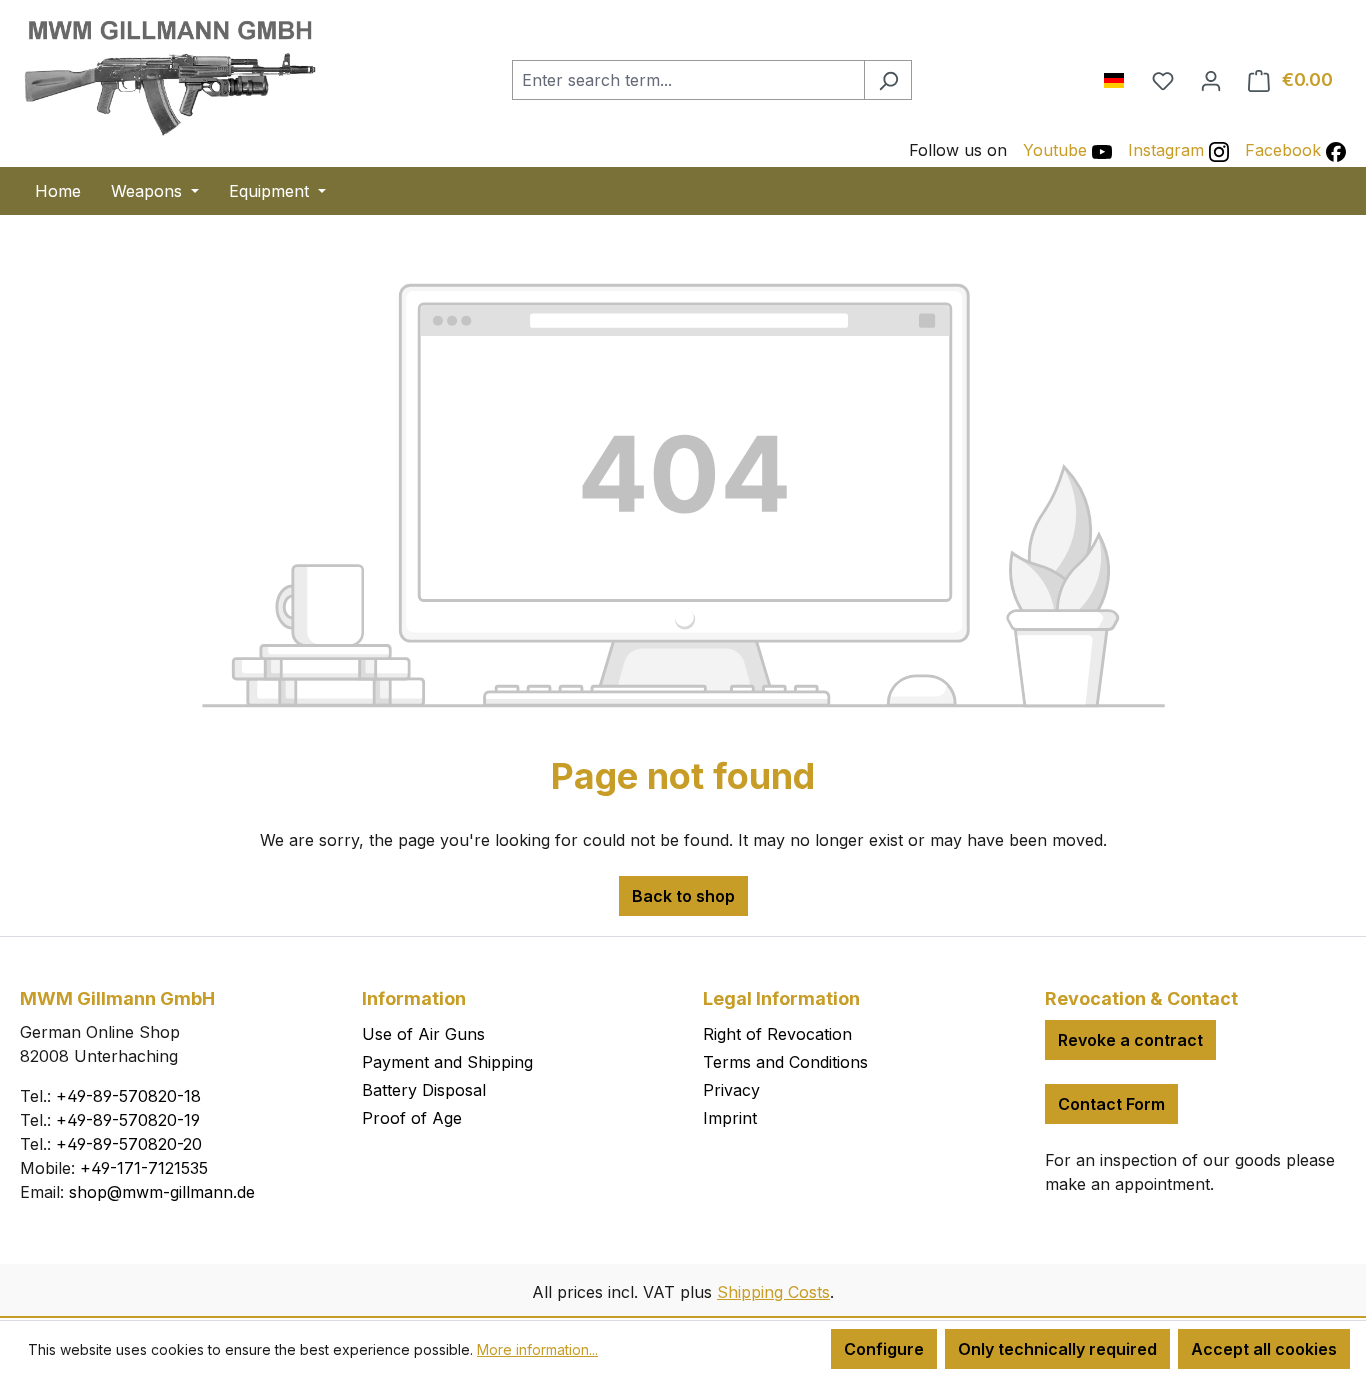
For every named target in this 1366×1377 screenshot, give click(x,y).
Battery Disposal (424, 1090)
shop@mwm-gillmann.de (162, 1192)
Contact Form (1111, 1104)
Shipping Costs (773, 1292)
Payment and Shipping (447, 1062)
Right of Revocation (777, 1034)
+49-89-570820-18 (128, 1096)
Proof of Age (412, 1118)
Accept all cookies (1264, 1349)
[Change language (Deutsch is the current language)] (1121, 76)
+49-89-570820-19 (128, 1120)
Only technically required (1057, 1349)
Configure (884, 1349)
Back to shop (683, 896)
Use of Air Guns (423, 1034)
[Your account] (1211, 80)
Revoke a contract (1130, 1040)
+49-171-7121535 (144, 1168)
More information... (537, 1349)
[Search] (888, 80)
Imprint (730, 1118)
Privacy (731, 1090)
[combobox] (688, 80)
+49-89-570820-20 (129, 1144)
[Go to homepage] (170, 76)
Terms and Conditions (785, 1062)
